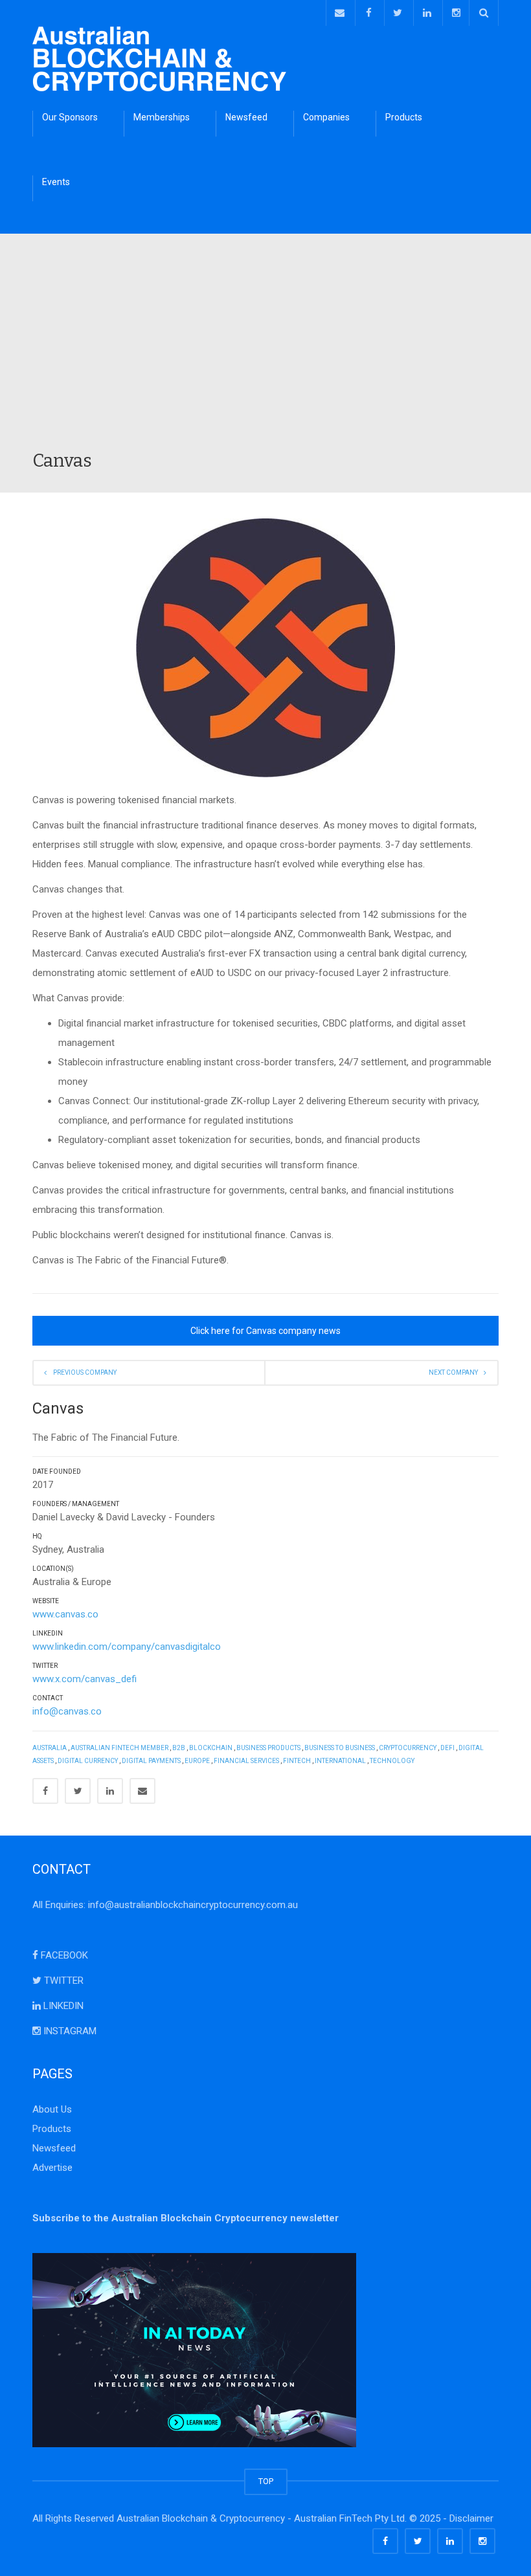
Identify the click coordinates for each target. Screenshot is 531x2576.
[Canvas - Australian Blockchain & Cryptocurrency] (159, 58)
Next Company (453, 1372)
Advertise (52, 2168)
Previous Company (85, 1372)
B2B (179, 1748)
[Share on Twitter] (78, 1791)
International (340, 1761)
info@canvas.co (67, 1711)
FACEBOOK (63, 1955)
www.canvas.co (65, 1614)
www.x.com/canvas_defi (85, 1679)
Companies (326, 117)
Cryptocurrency (408, 1748)
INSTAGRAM (69, 2031)
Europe (197, 1761)
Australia (50, 1748)
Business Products (268, 1748)
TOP (266, 2481)
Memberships (162, 117)
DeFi (447, 1748)
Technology (392, 1761)
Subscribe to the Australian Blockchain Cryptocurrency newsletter (186, 2218)
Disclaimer (471, 2518)
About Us (52, 2109)
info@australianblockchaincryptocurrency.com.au (193, 1905)
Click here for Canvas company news (265, 1331)
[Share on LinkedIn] (110, 1791)
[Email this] (142, 1791)
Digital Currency (88, 1761)
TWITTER (62, 1981)
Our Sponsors (70, 117)
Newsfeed (246, 117)
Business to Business (340, 1748)
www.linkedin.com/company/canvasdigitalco (127, 1647)
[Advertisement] (265, 352)
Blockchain (211, 1748)
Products (404, 117)
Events (56, 182)
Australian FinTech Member (119, 1748)
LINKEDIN (62, 2006)
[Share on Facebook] (45, 1791)
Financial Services (246, 1761)
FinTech (297, 1761)
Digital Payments (151, 1761)
